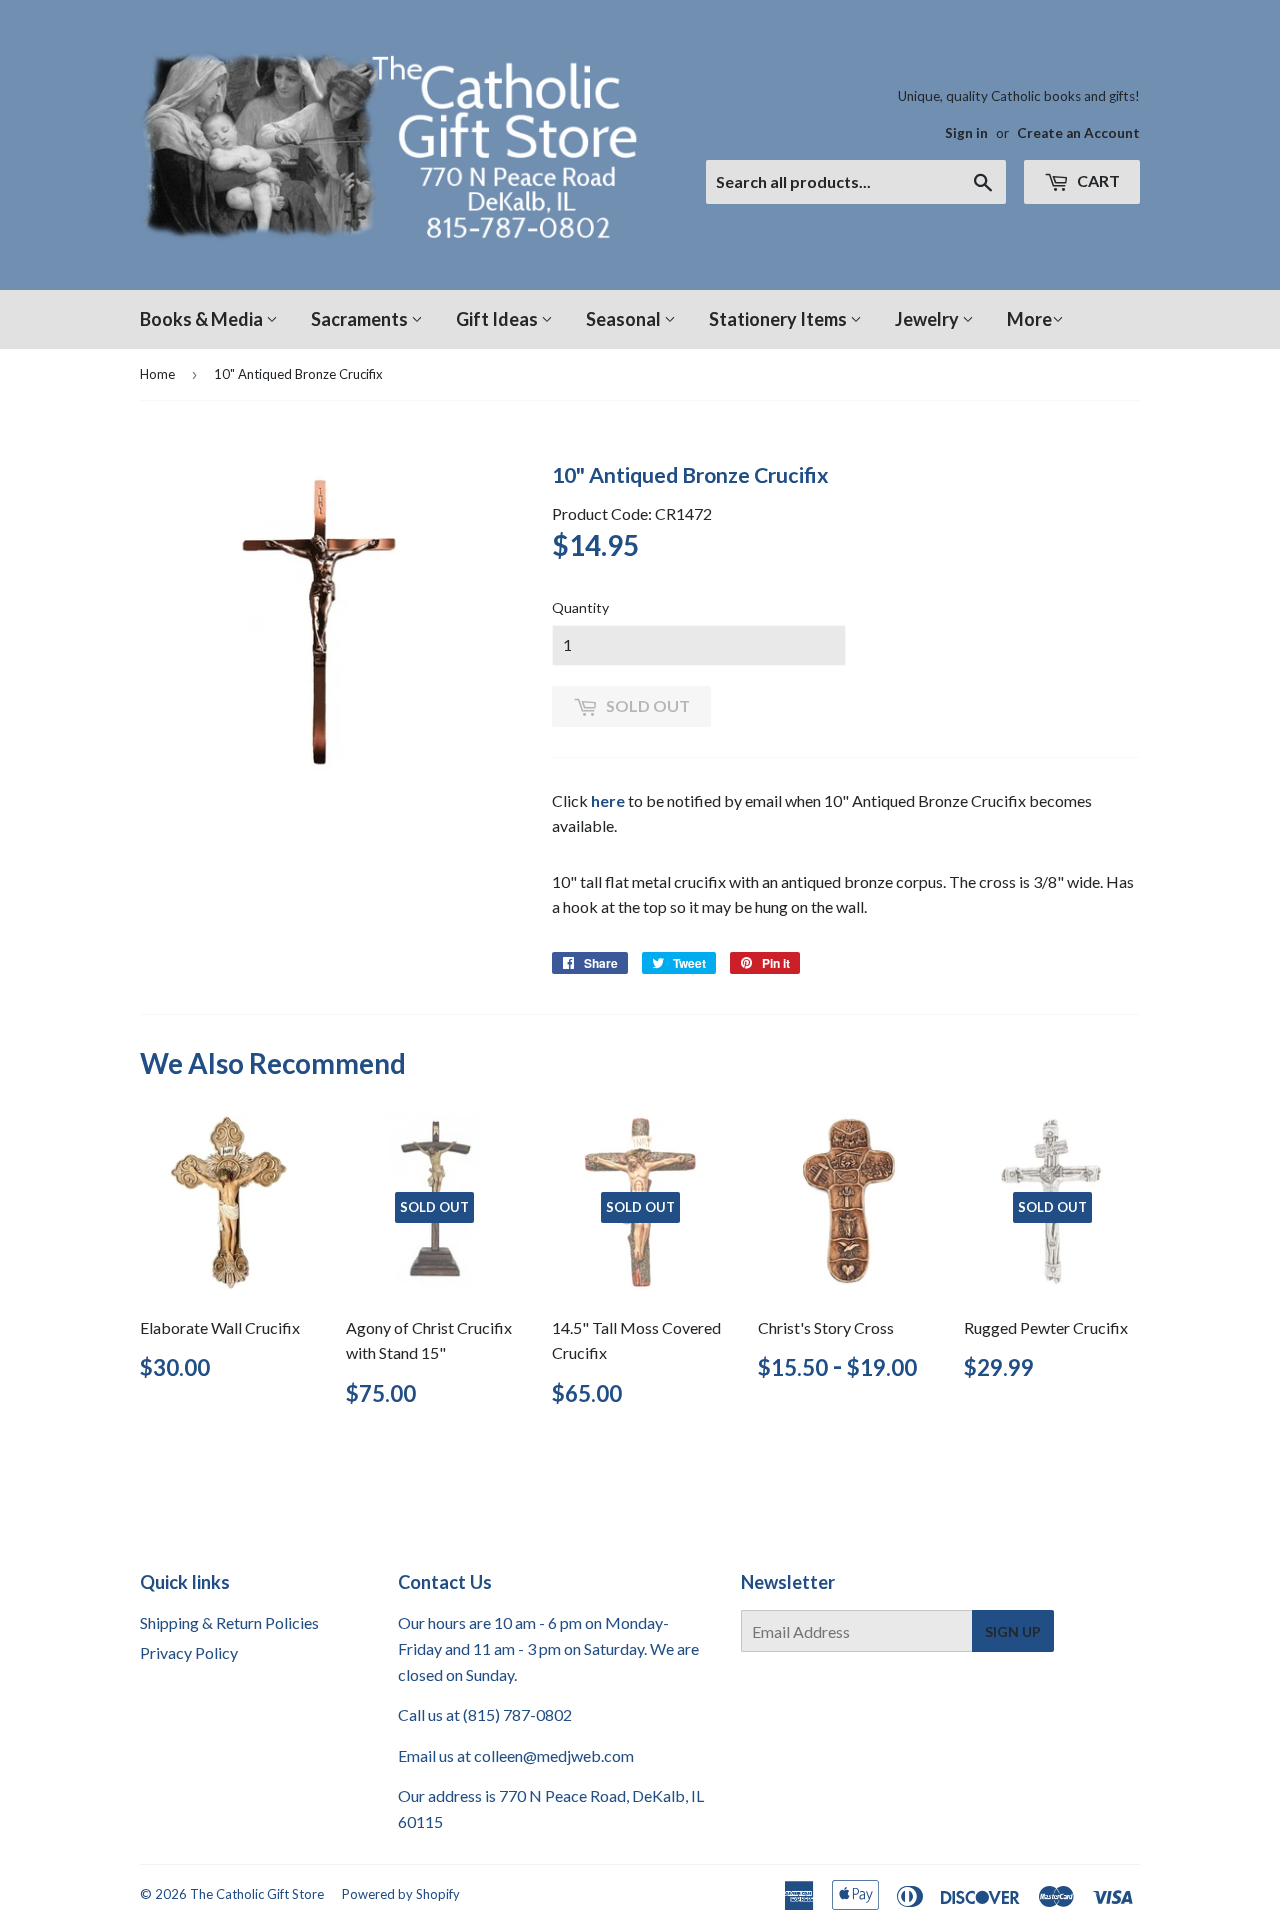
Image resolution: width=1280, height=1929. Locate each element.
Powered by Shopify (401, 1894)
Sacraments (361, 319)
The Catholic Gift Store (257, 1894)
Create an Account (1078, 133)
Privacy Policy (189, 1652)
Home (157, 374)
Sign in (966, 133)
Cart (1097, 180)
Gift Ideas (498, 319)
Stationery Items (779, 319)
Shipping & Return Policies (229, 1622)
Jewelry (928, 319)
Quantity (580, 607)
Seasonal (625, 319)
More (1029, 319)
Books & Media (203, 319)
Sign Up (1013, 1631)
